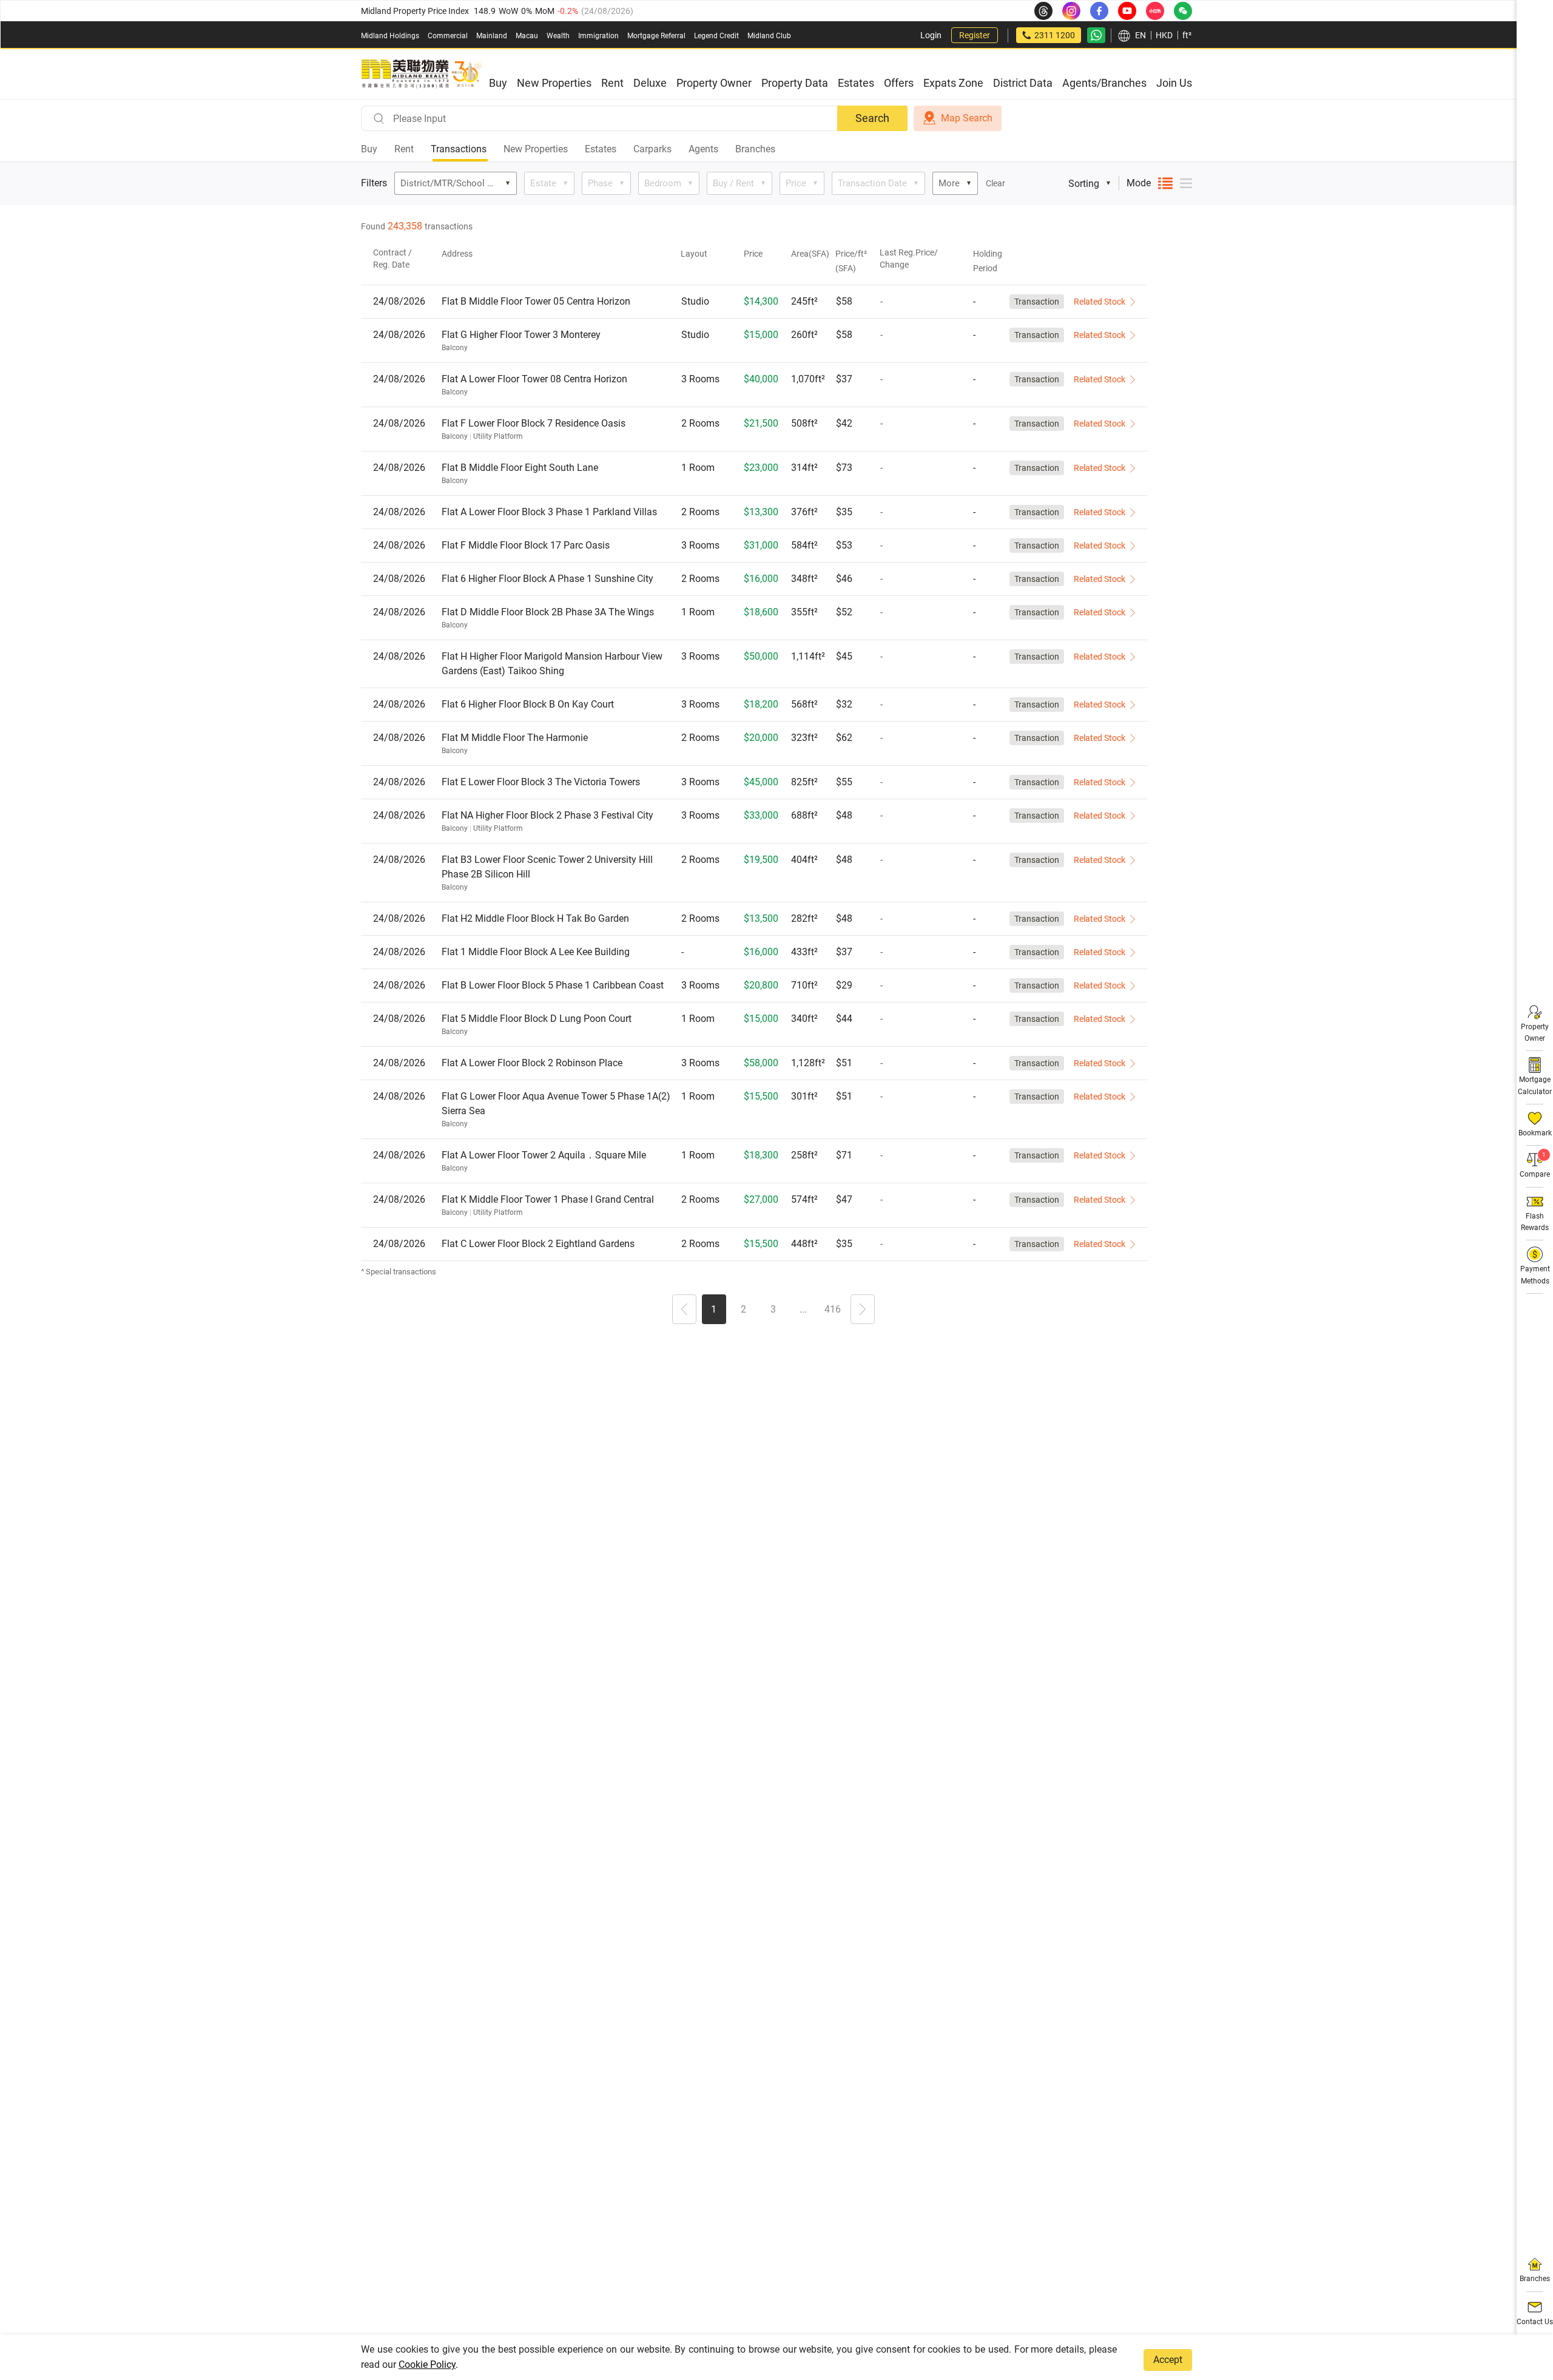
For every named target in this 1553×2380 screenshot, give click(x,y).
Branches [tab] (755, 149)
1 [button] (714, 1309)
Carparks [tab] (652, 149)
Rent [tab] (404, 149)
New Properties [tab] (536, 149)
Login (931, 35)
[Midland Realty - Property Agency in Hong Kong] (422, 74)
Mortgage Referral (656, 36)
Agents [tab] (703, 149)
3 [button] (773, 1309)
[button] (684, 1311)
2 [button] (743, 1309)
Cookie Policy (427, 2365)
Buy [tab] (369, 149)
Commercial (448, 36)
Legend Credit (716, 36)
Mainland (492, 36)
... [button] (803, 1309)
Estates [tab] (601, 149)
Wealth (558, 36)
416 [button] (833, 1309)
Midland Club (769, 36)
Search (872, 118)
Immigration (598, 36)
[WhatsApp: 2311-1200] (1096, 35)
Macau (527, 36)
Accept (1168, 2360)
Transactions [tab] (459, 149)
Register (975, 35)
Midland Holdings (390, 36)
